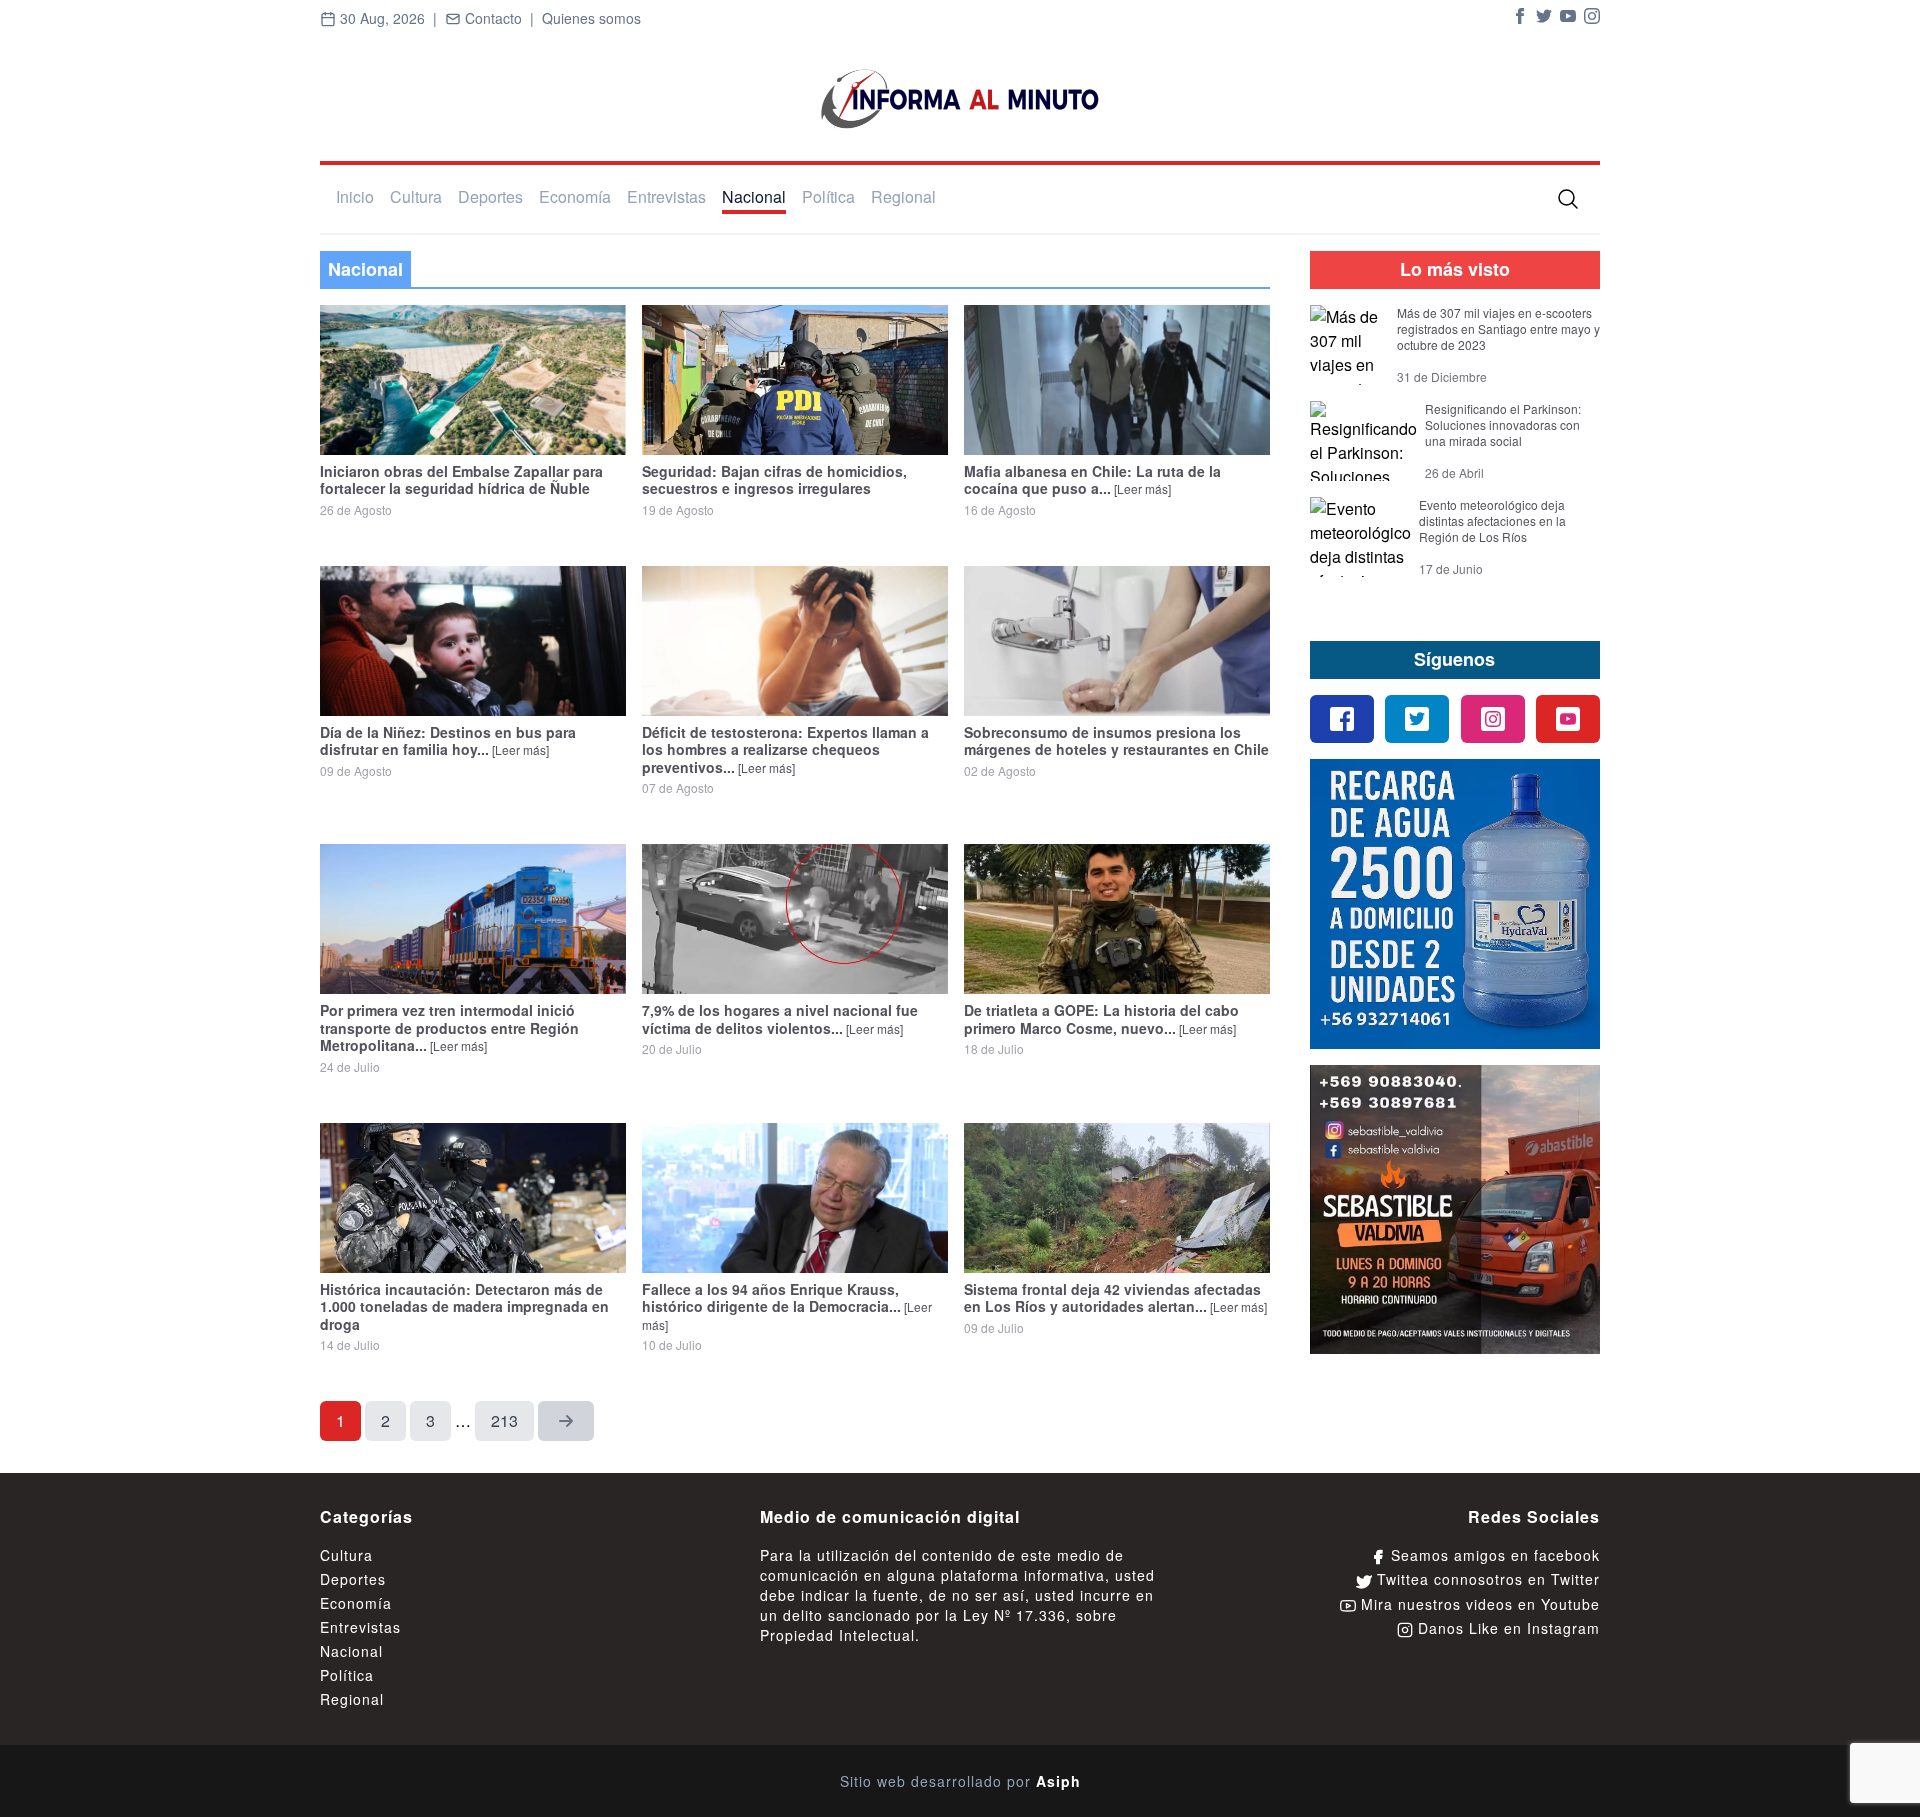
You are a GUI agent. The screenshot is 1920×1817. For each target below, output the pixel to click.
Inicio (355, 196)
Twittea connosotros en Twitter (1486, 1579)
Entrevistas (666, 196)
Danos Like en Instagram (1506, 1628)
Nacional (754, 196)
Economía (575, 196)
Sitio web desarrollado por (960, 1781)
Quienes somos (591, 18)
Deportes (490, 196)
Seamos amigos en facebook (1493, 1555)
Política (828, 196)
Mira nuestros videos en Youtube (1478, 1604)
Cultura (416, 196)
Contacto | (501, 18)
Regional (903, 196)
